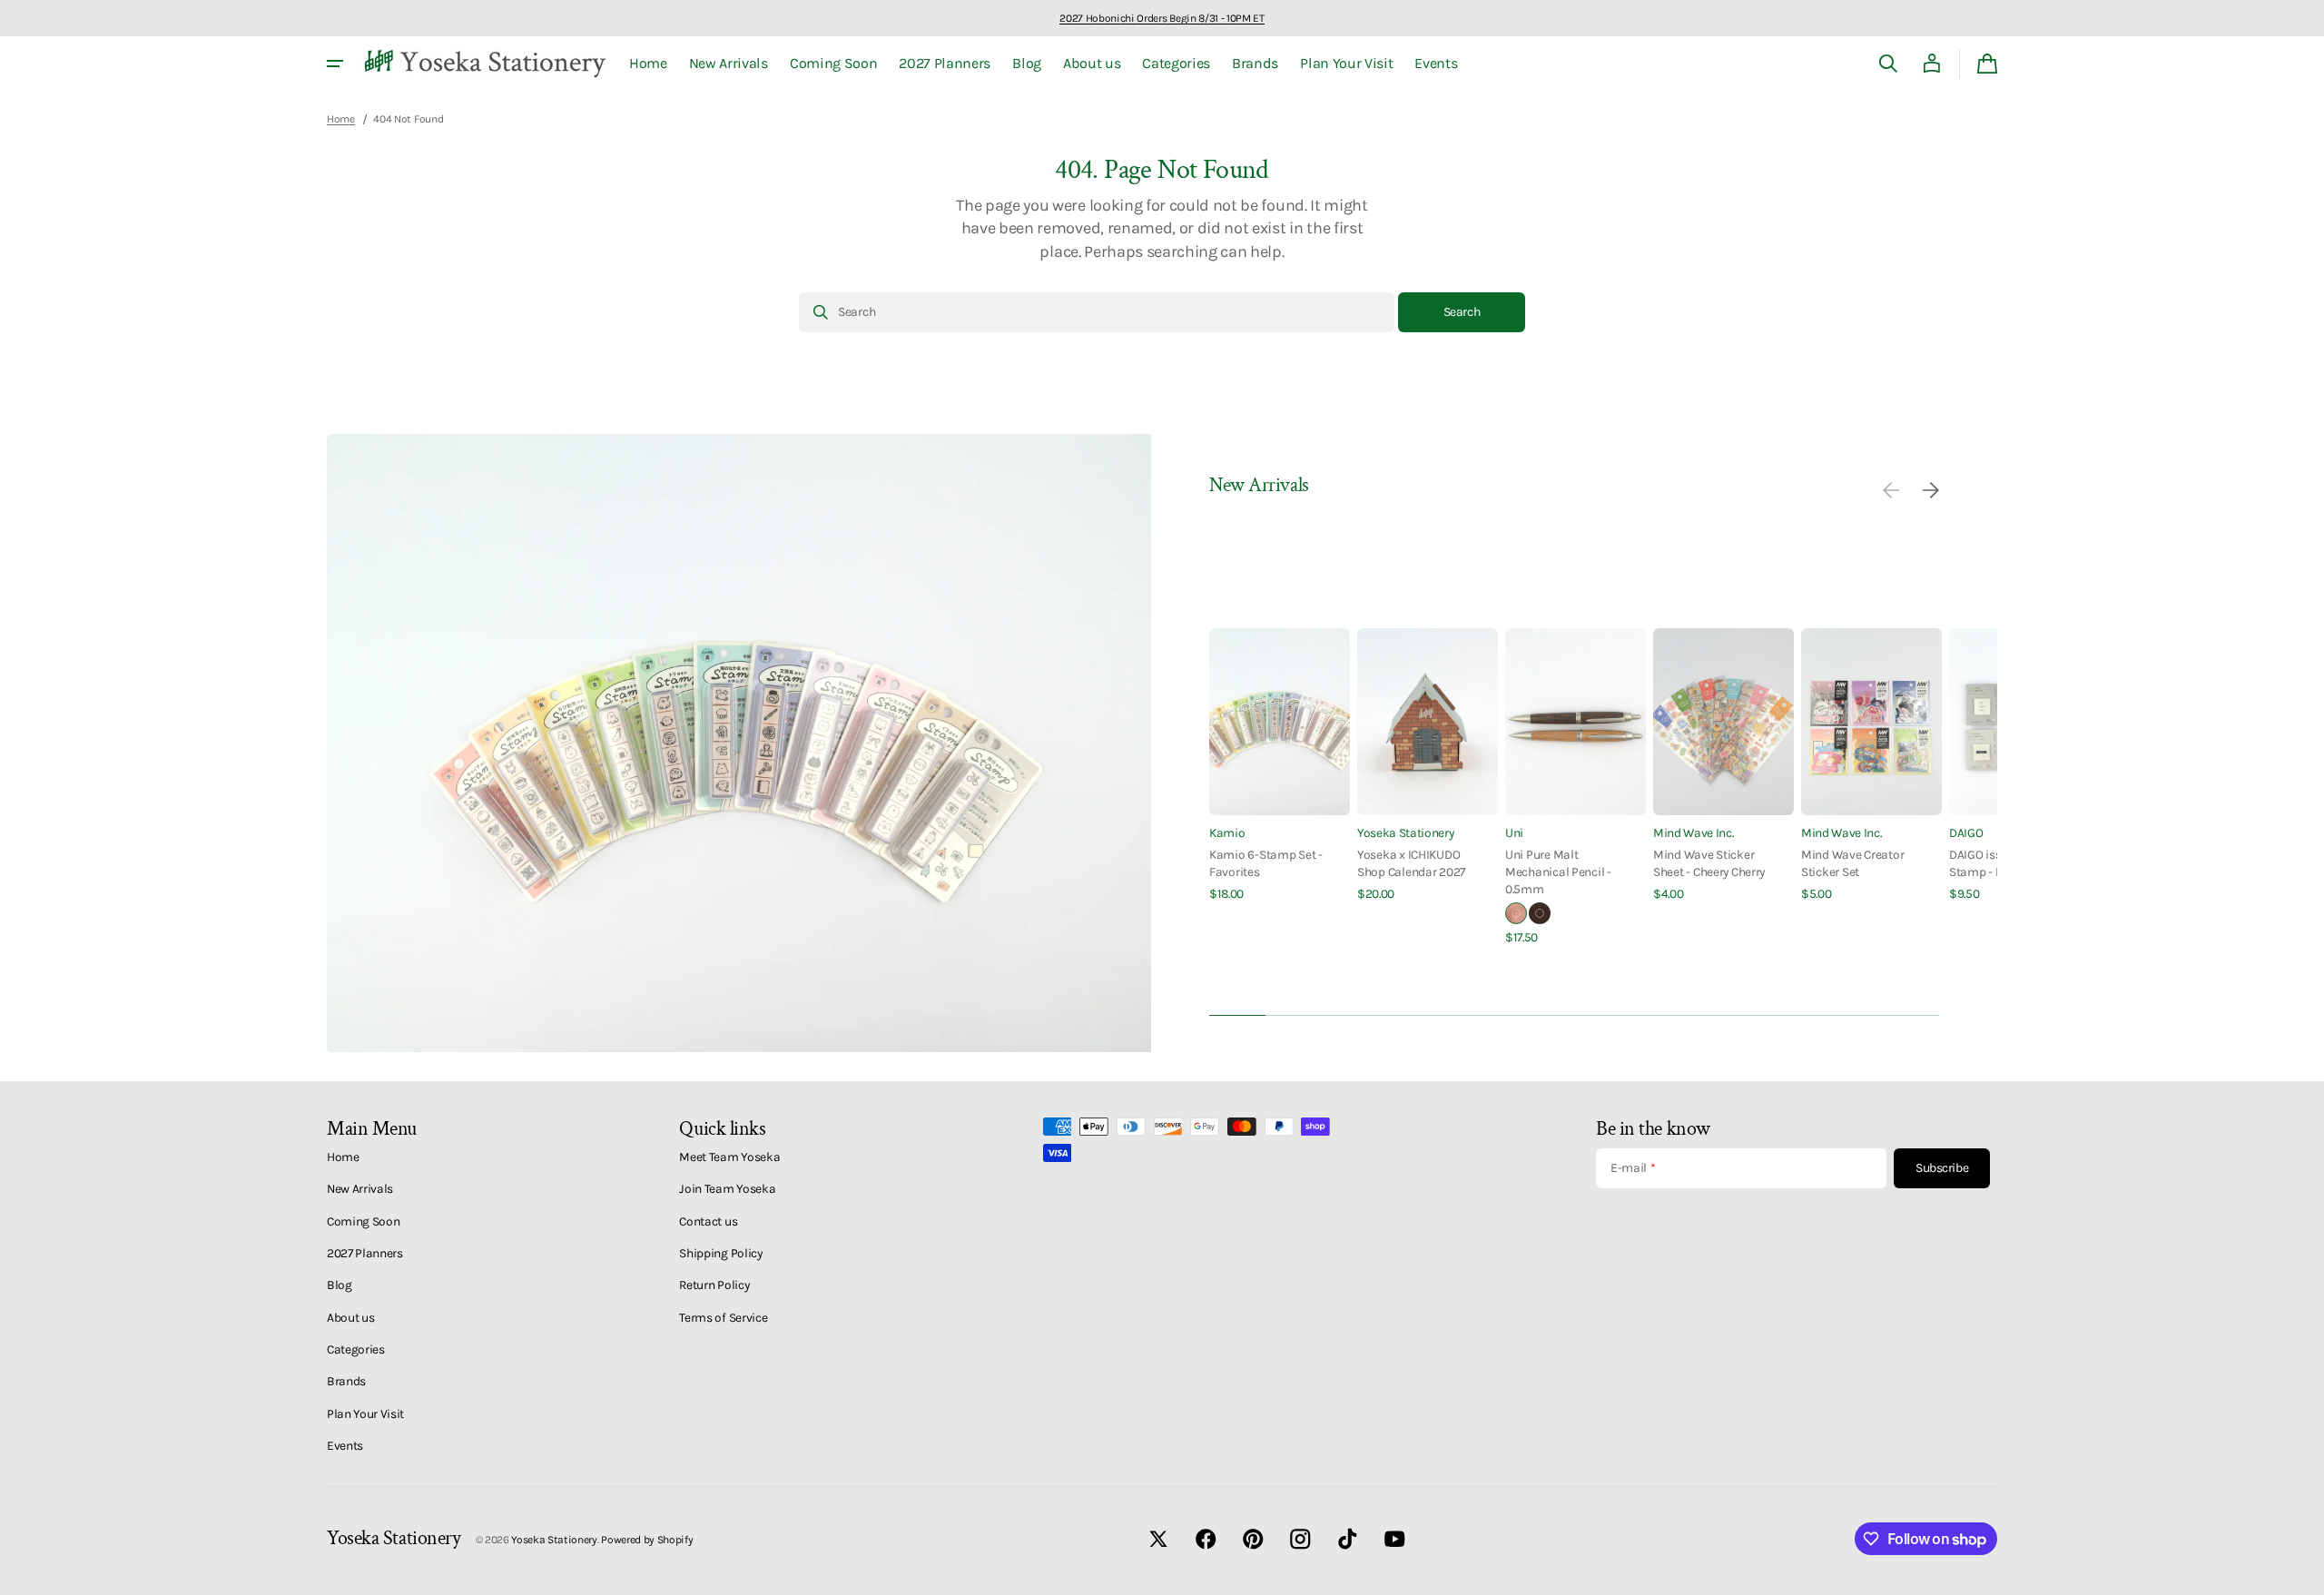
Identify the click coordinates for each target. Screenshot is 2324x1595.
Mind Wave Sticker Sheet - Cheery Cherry (1709, 863)
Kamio (1227, 832)
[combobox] (1097, 312)
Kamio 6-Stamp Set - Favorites (1266, 863)
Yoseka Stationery (1406, 832)
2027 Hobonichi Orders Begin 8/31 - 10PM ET (1162, 18)
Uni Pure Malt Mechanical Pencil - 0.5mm (1558, 872)
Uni (1514, 832)
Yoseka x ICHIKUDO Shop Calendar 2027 (1411, 863)
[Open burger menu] (335, 64)
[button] (1888, 64)
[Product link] (1280, 766)
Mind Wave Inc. (1694, 832)
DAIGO (1966, 832)
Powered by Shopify (647, 1540)
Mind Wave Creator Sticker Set (1852, 863)
